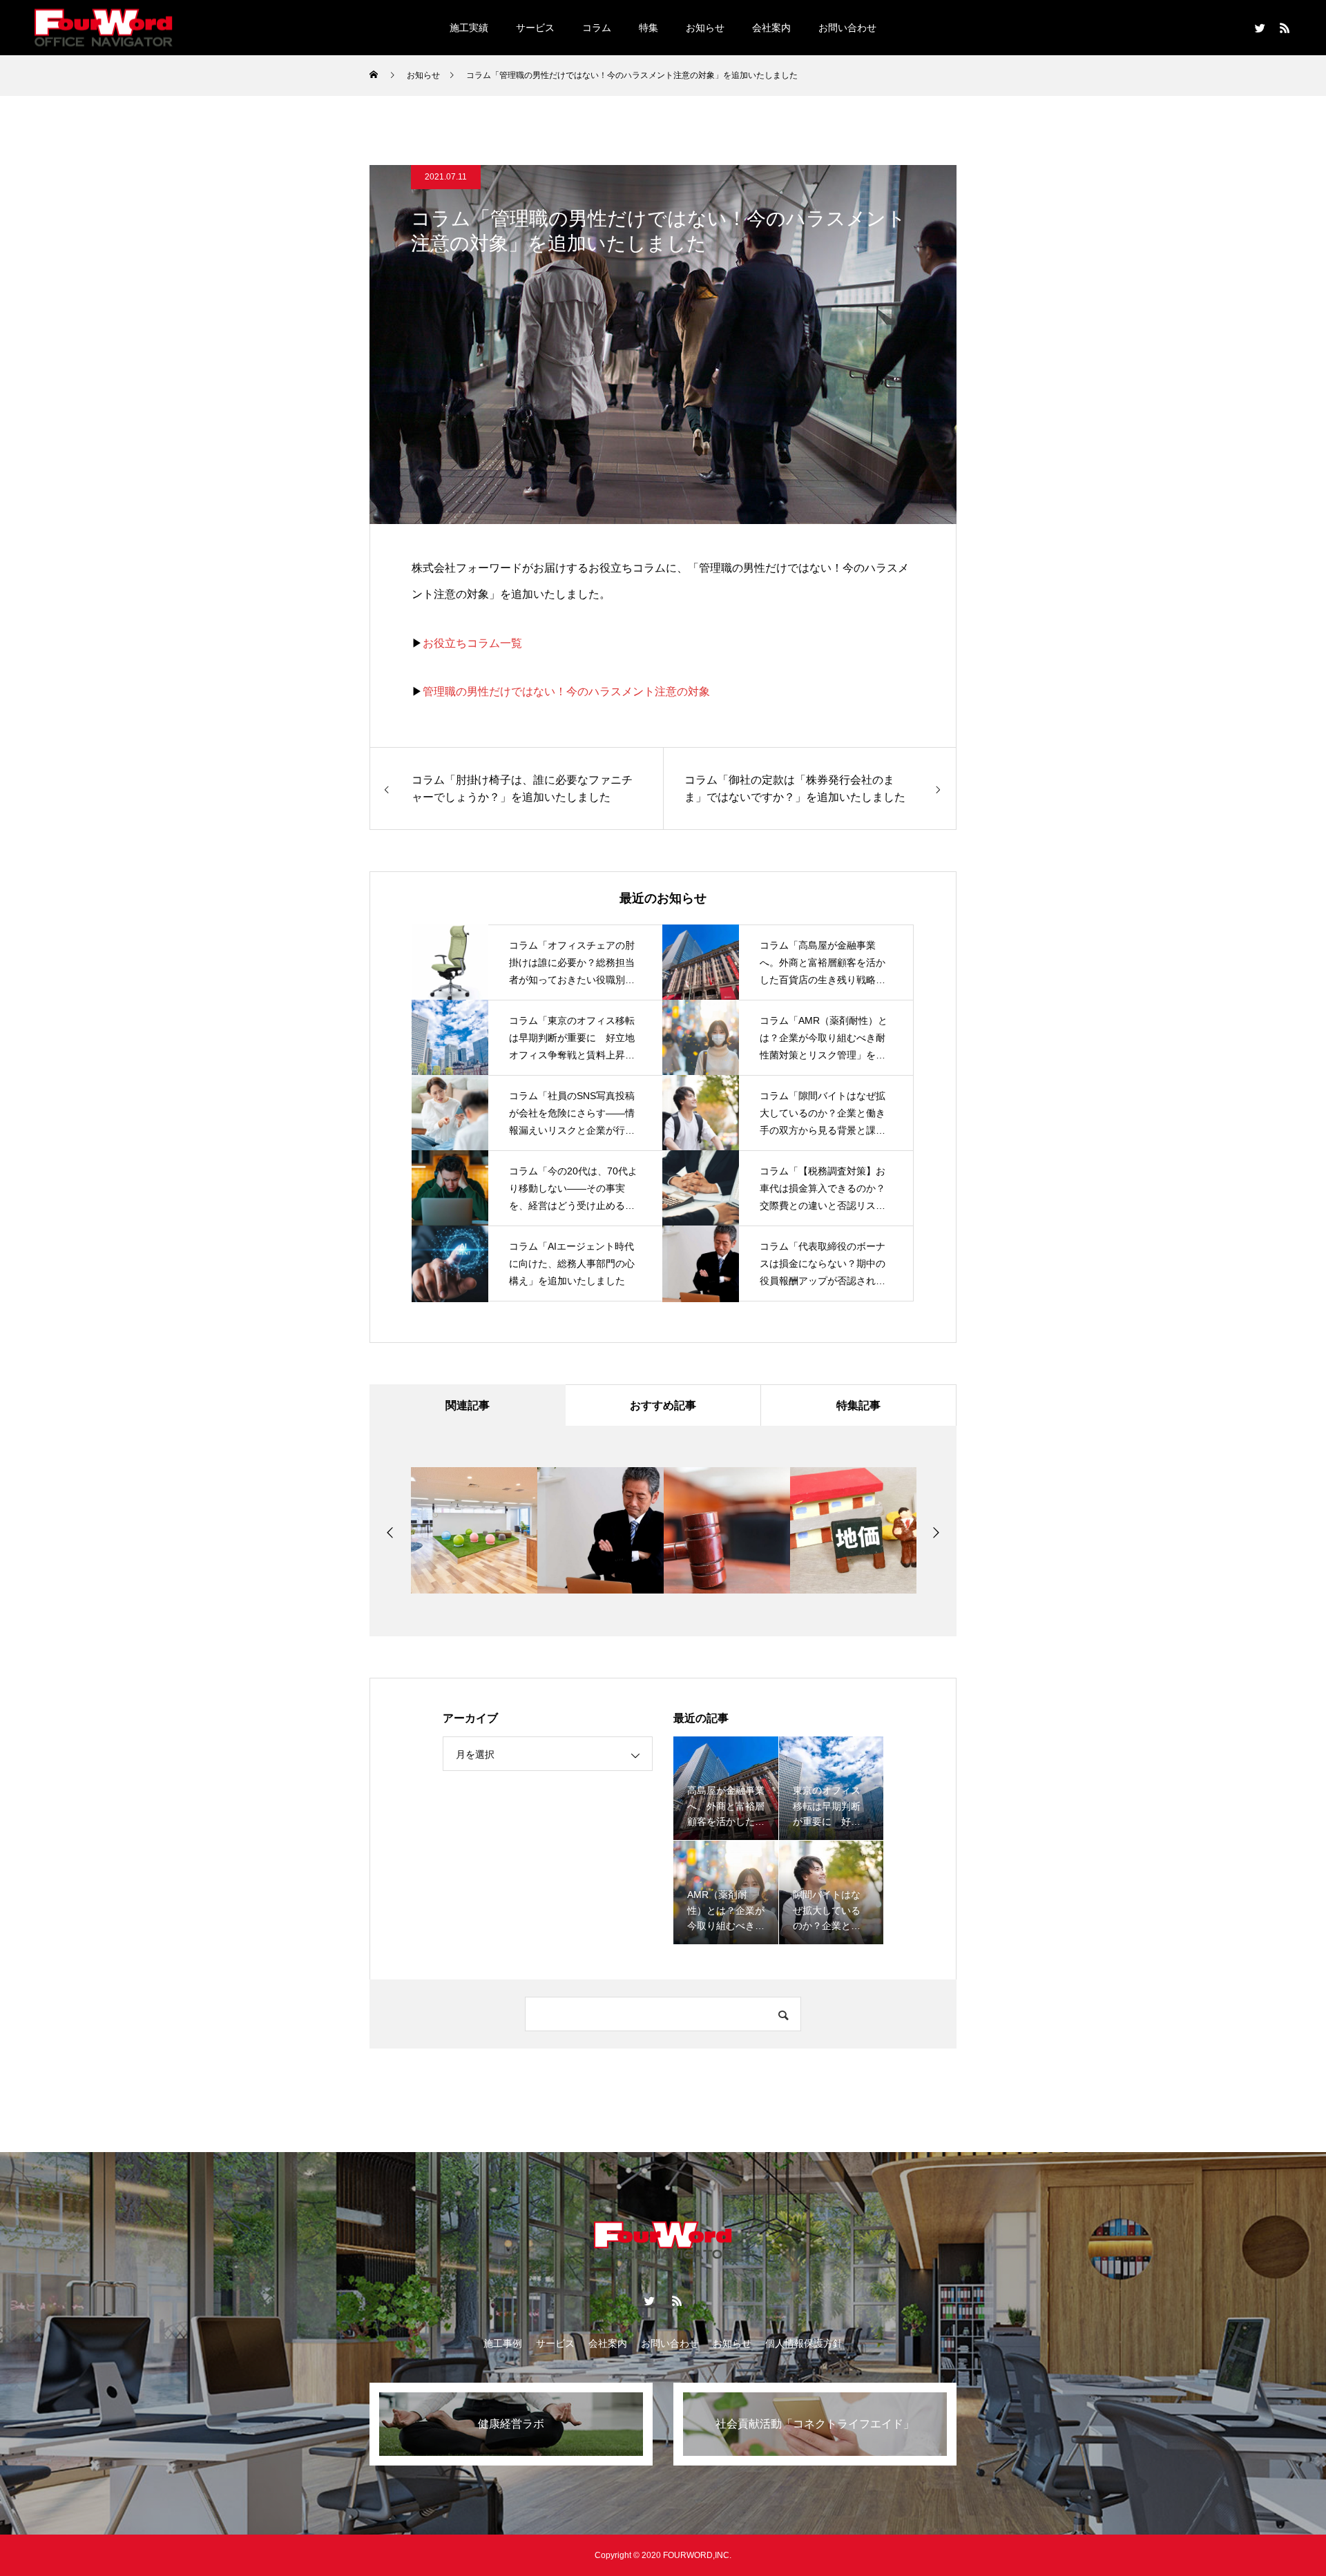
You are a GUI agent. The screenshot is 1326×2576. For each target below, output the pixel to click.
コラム (597, 28)
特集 (648, 28)
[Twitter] (1260, 28)
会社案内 (771, 28)
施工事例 (503, 2343)
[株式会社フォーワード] (104, 27)
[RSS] (1285, 28)
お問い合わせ (847, 28)
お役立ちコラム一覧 (472, 643)
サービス (535, 28)
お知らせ (705, 28)
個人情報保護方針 (804, 2343)
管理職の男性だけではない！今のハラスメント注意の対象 (566, 691)
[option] (453, 1530)
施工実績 (469, 28)
